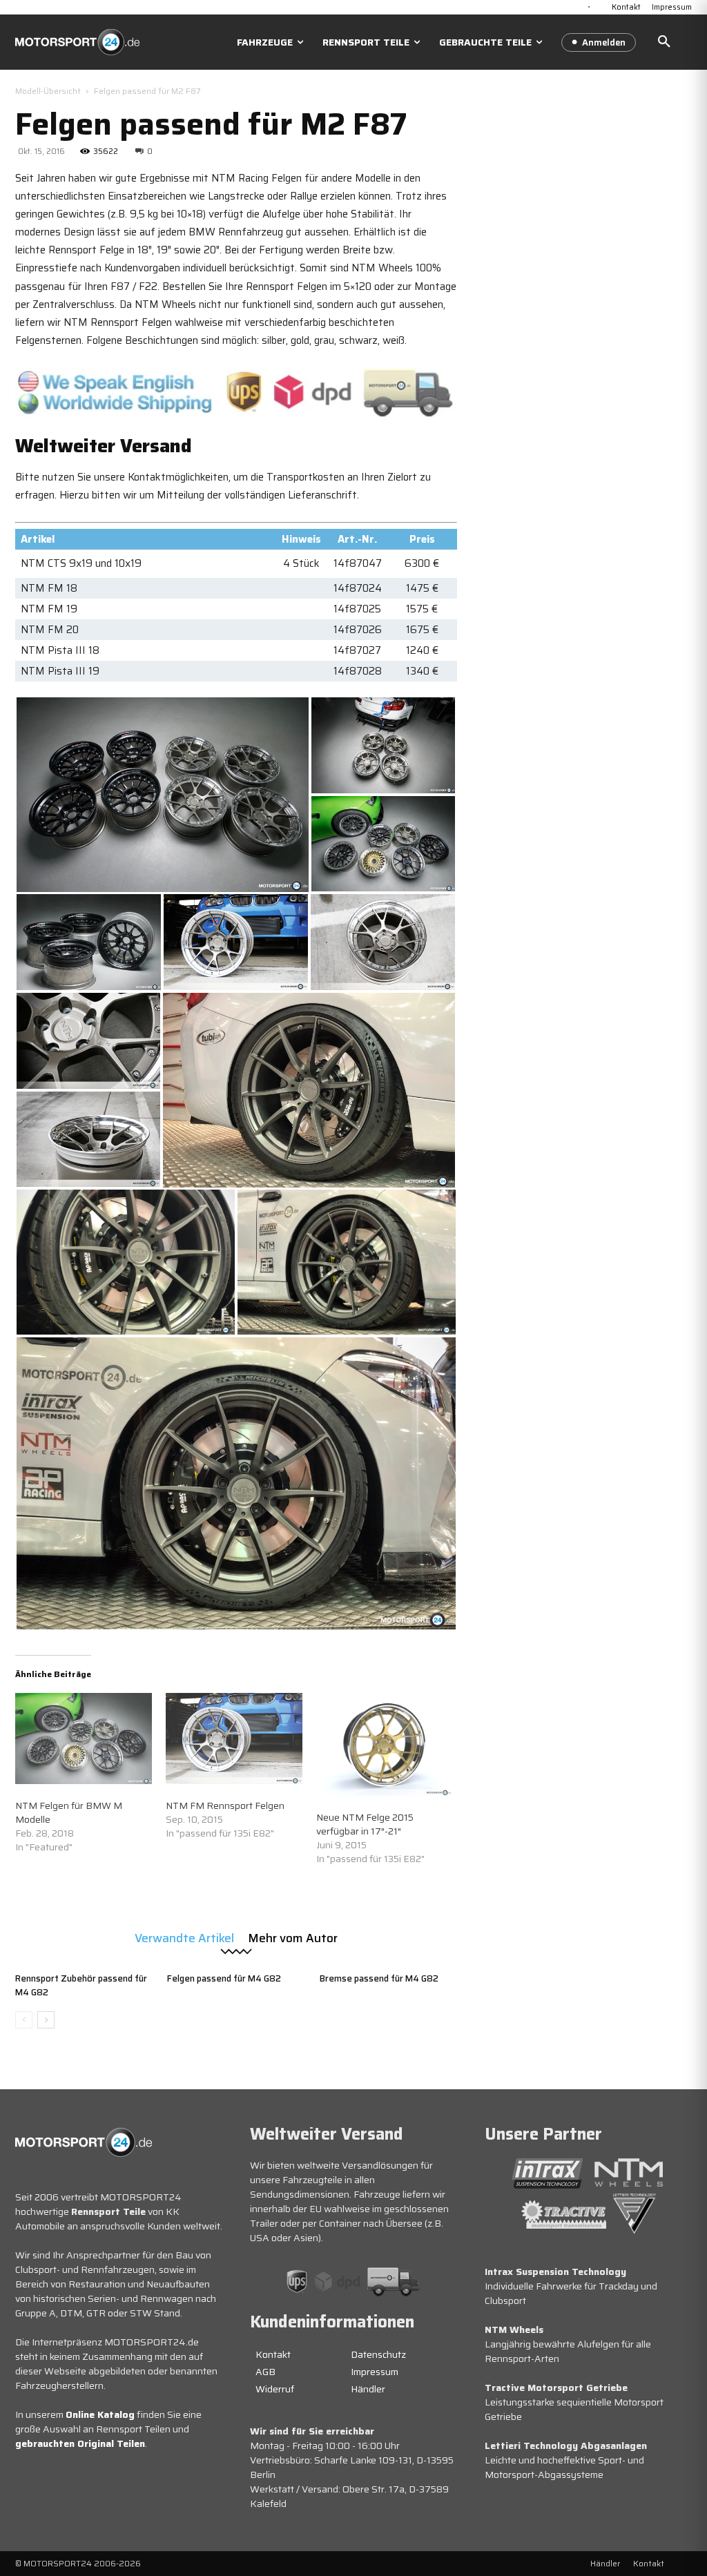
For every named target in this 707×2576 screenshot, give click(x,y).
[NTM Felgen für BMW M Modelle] (84, 1739)
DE (589, 6)
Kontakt (273, 2354)
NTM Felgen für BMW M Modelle (69, 1812)
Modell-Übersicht (48, 91)
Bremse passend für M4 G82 (379, 1978)
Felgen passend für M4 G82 (224, 1978)
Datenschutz (378, 2354)
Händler (368, 2389)
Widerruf (275, 2389)
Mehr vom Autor (293, 1937)
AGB (265, 2372)
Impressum (375, 2372)
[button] (664, 42)
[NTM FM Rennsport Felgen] (234, 1739)
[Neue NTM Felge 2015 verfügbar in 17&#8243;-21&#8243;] (385, 1744)
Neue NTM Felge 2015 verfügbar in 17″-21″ (365, 1824)
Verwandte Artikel (184, 1937)
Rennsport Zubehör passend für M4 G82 (81, 1985)
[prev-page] (24, 2020)
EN (600, 6)
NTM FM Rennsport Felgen (225, 1805)
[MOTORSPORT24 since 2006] (77, 42)
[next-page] (46, 2020)
